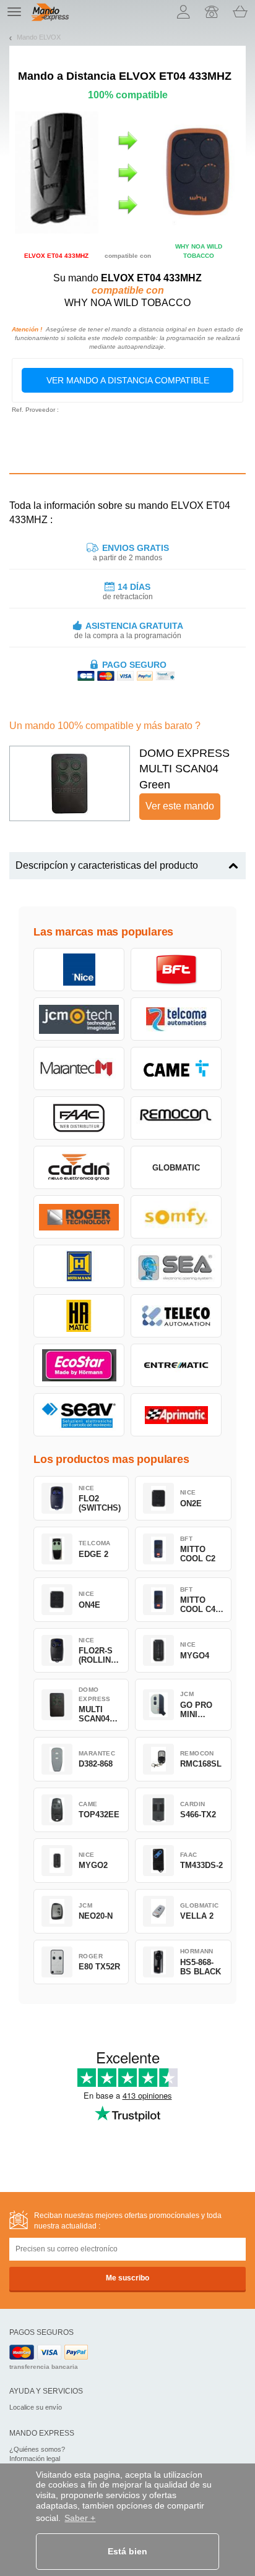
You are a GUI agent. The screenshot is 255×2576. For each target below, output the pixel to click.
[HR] (79, 1316)
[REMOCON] (176, 1118)
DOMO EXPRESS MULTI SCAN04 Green (184, 769)
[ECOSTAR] (79, 1365)
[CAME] (176, 1068)
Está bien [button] (127, 2551)
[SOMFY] (176, 1217)
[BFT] (176, 970)
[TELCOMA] (176, 1019)
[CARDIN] (79, 1167)
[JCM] (79, 1019)
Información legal (35, 2459)
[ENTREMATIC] (176, 1365)
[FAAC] (79, 1118)
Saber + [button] (80, 2518)
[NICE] (79, 970)
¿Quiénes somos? (37, 2449)
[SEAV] (79, 1415)
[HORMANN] (79, 1266)
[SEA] (176, 1266)
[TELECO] (176, 1316)
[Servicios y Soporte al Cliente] (212, 12)
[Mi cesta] (240, 12)
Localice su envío (36, 2407)
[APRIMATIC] (176, 1415)
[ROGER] (79, 1217)
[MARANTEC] (79, 1068)
